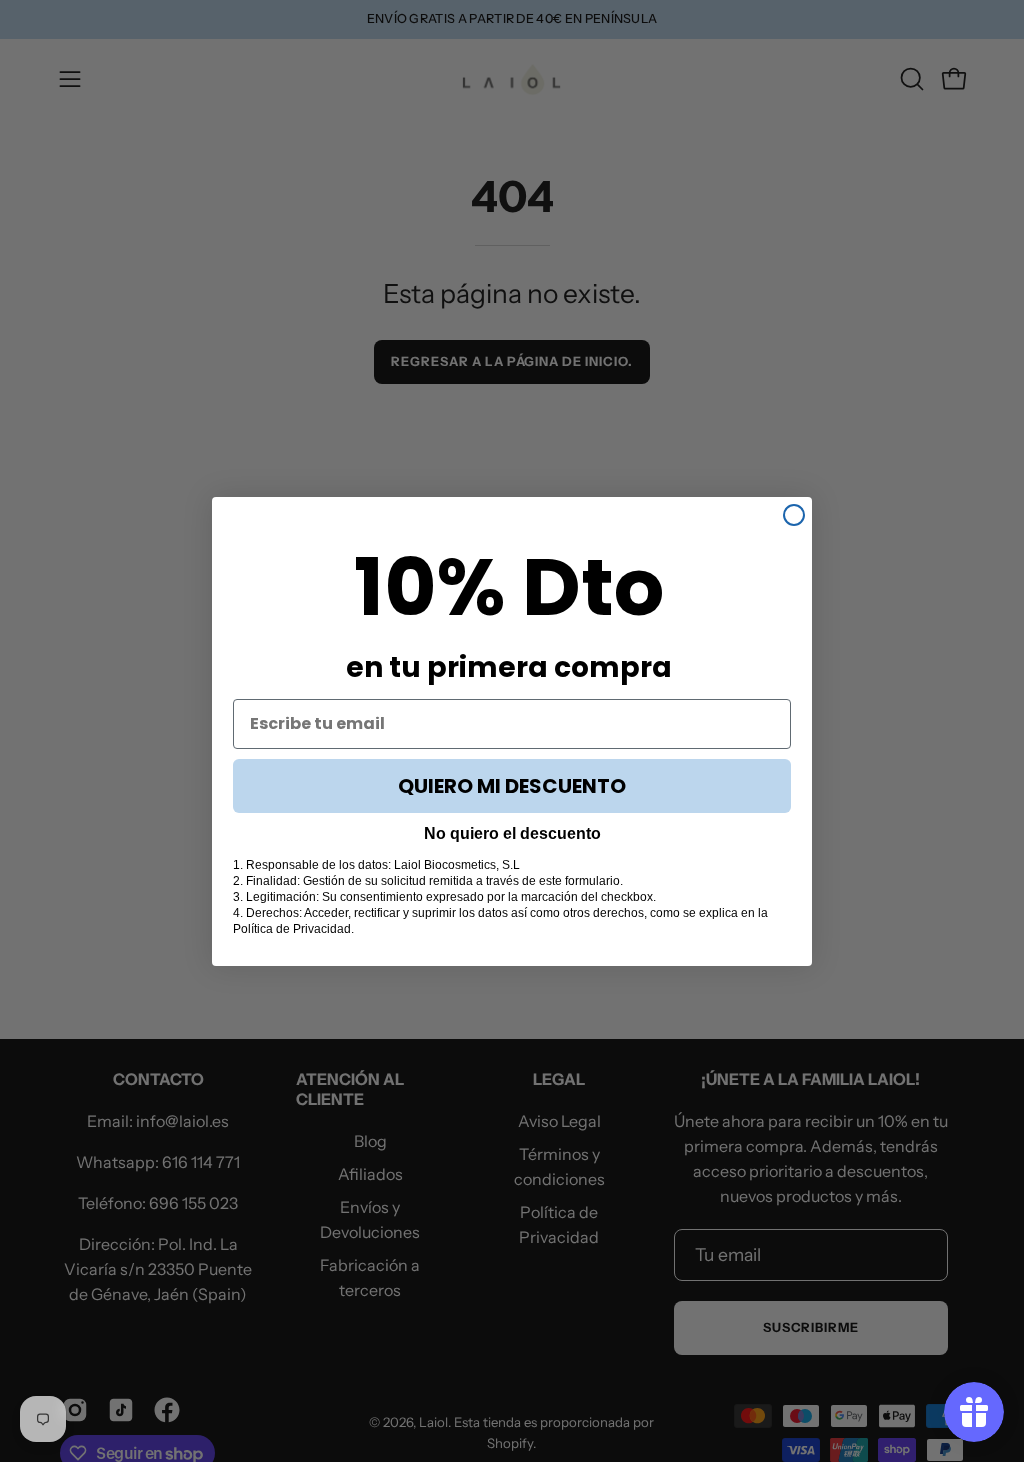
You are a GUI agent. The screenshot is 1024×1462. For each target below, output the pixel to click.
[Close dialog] (794, 515)
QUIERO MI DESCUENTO (512, 786)
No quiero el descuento (512, 833)
